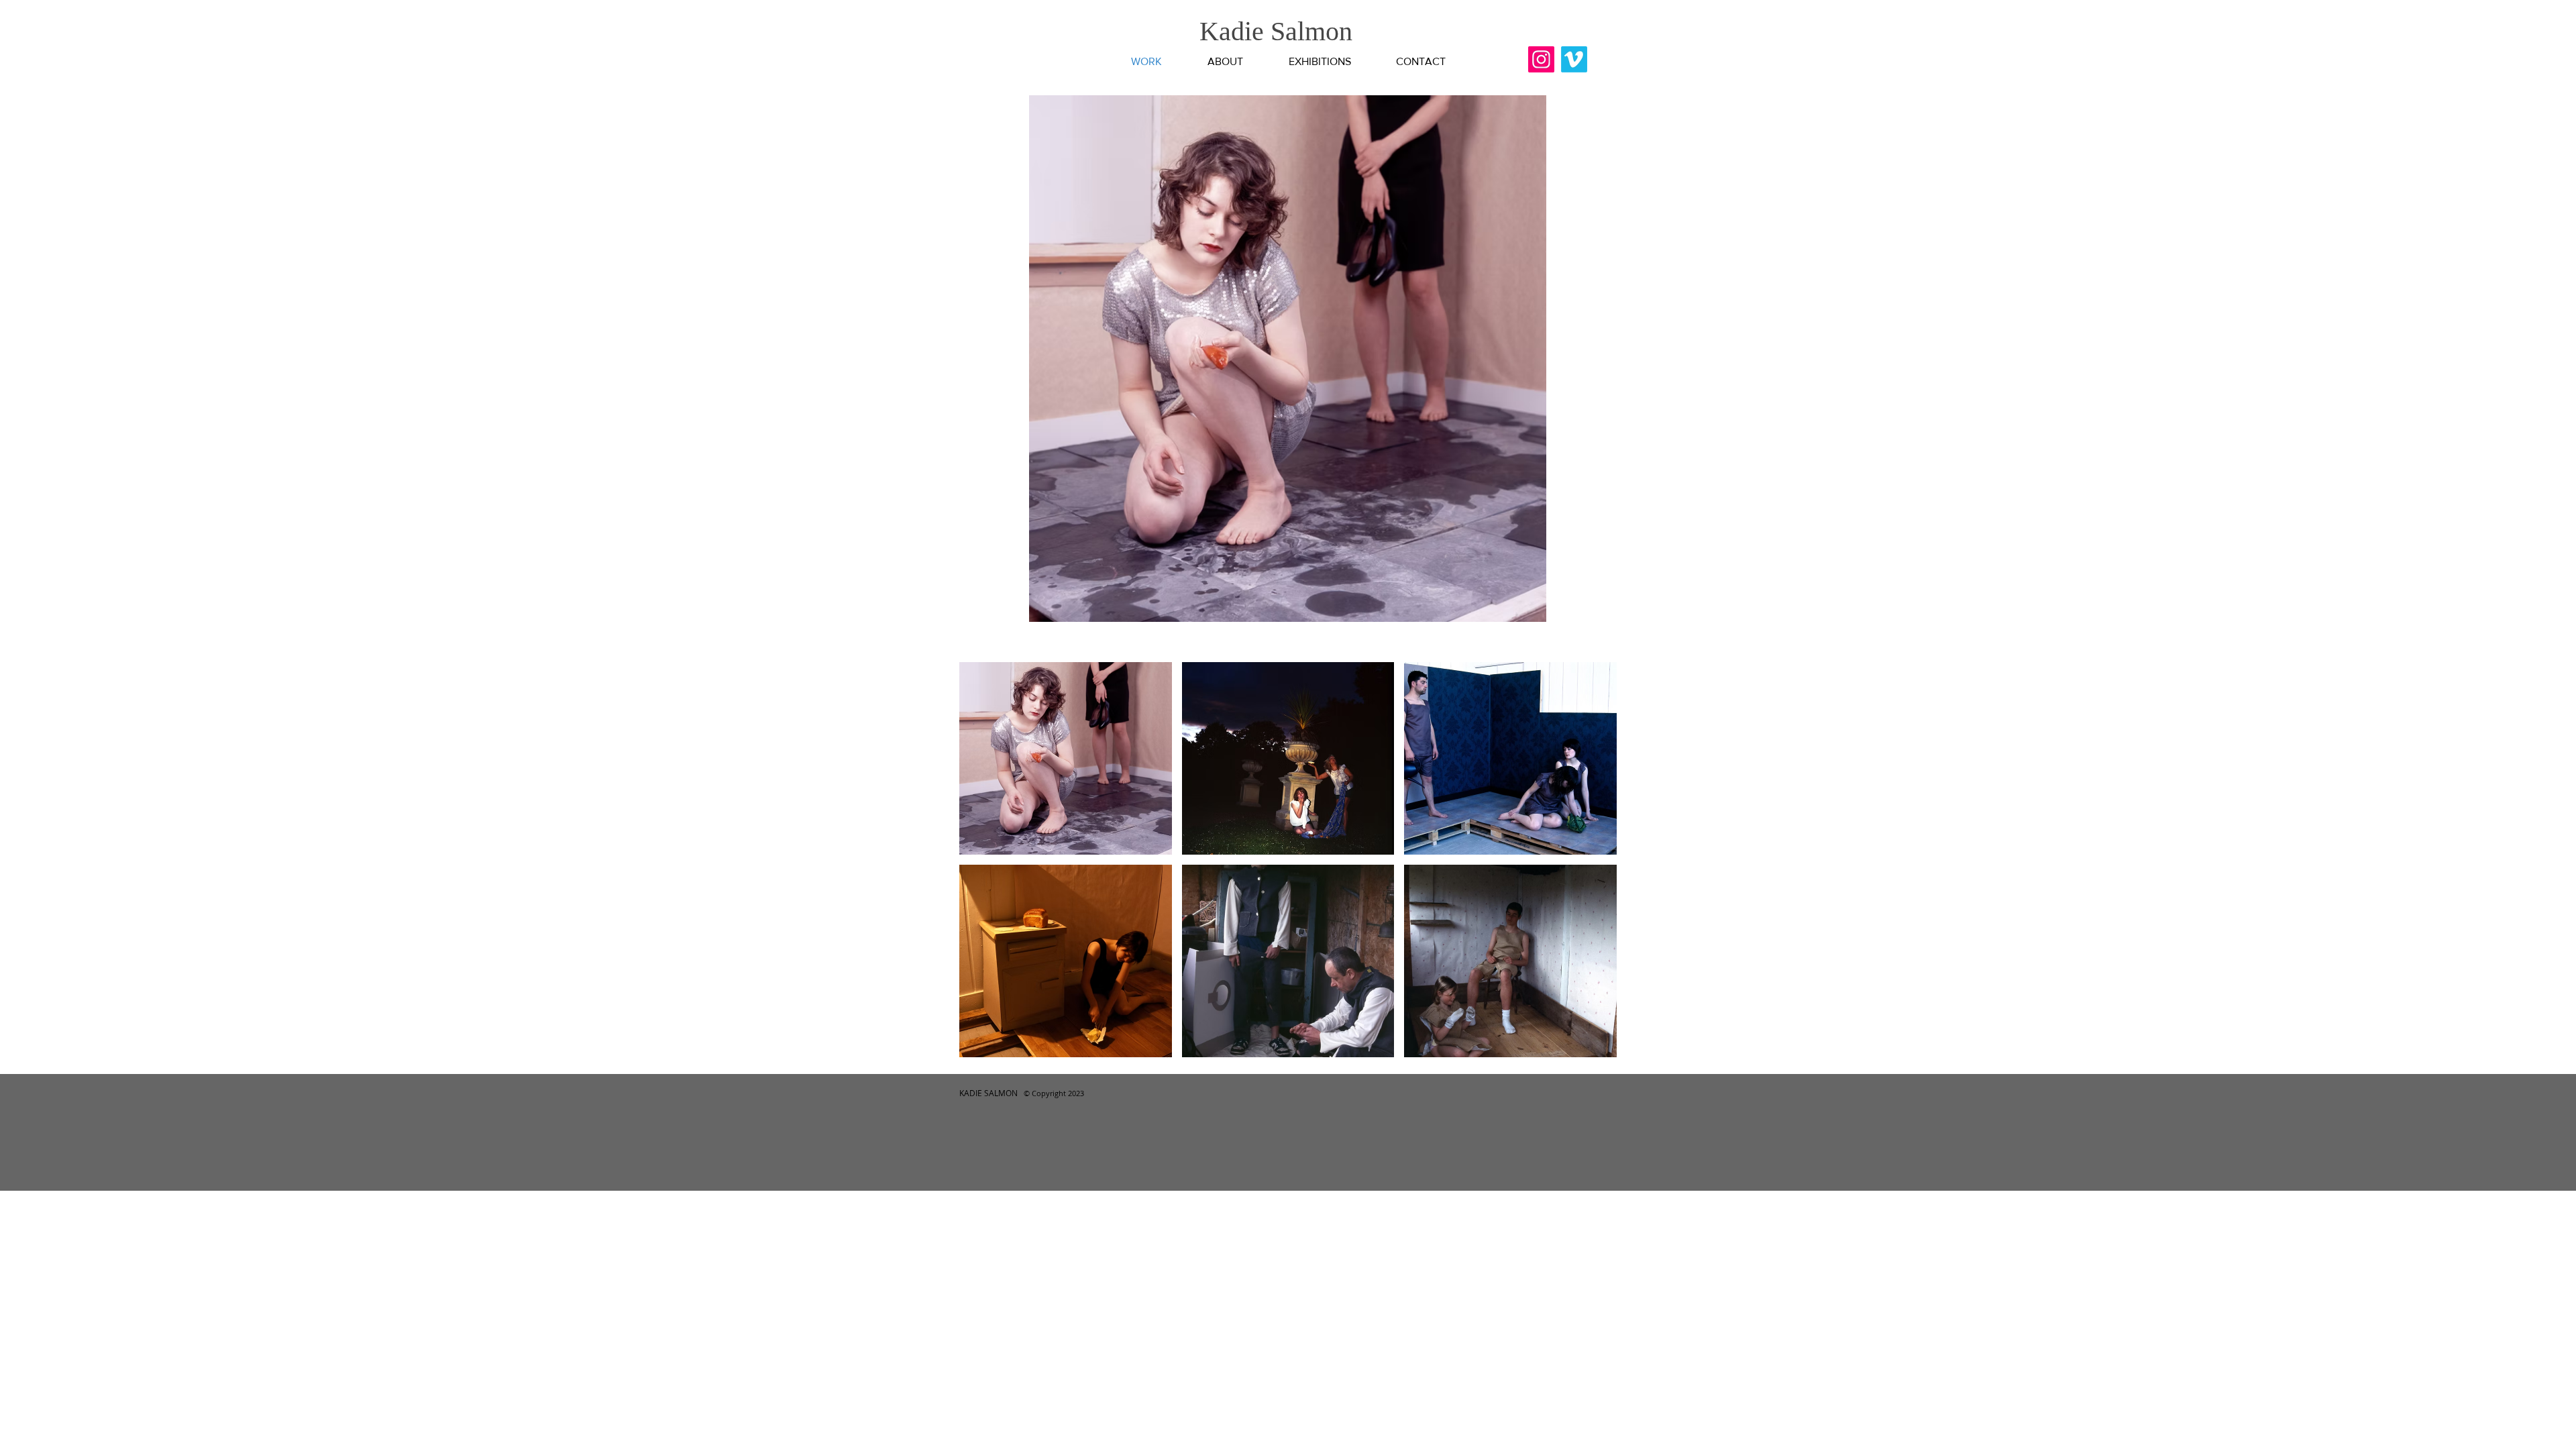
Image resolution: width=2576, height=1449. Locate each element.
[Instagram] (1541, 59)
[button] (1288, 359)
